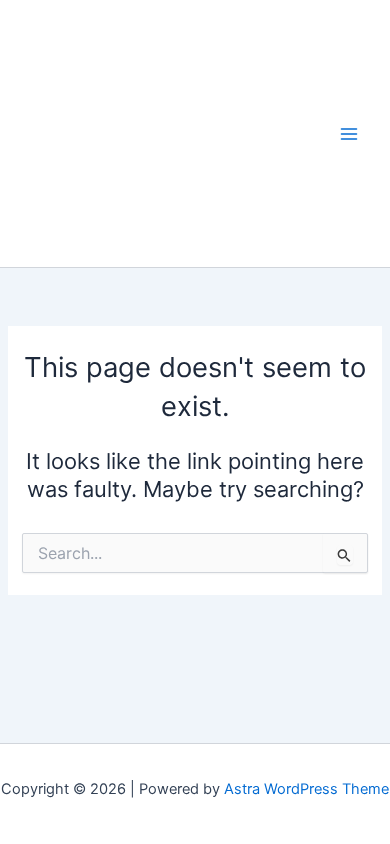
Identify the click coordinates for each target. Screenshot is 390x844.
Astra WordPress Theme (306, 789)
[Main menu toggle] (349, 134)
